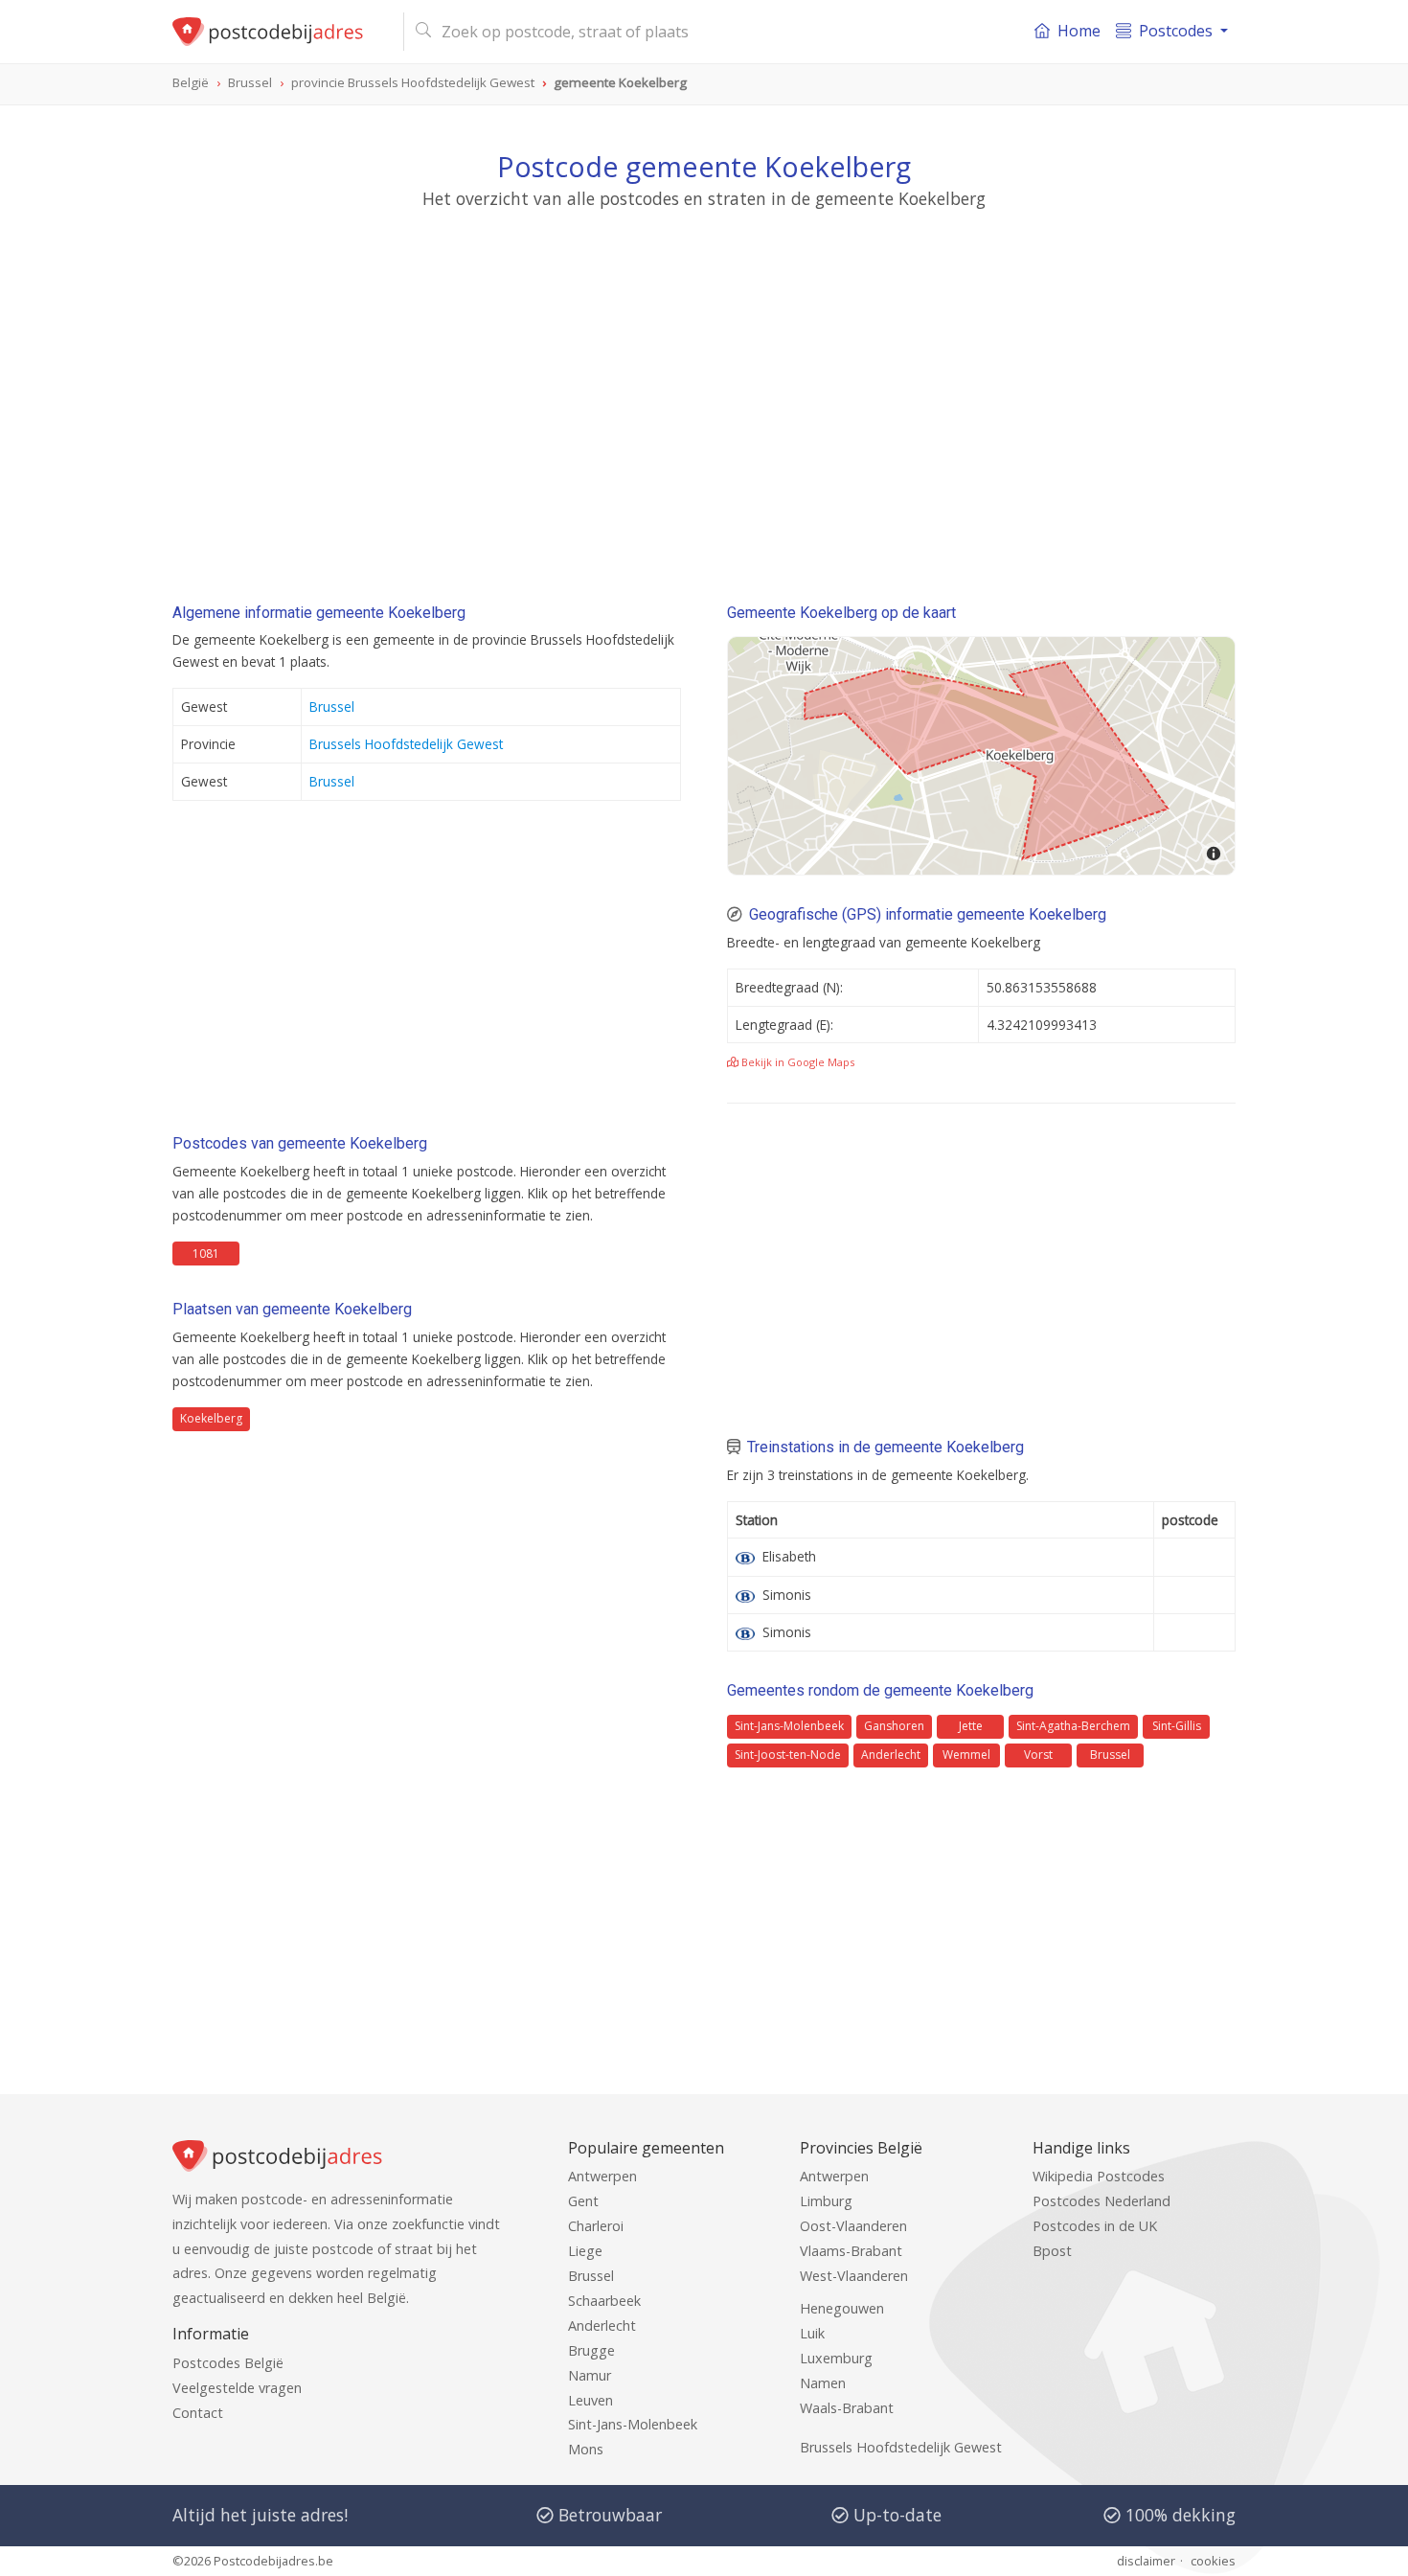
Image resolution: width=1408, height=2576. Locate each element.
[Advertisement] (704, 388)
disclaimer (1146, 2561)
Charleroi (596, 2226)
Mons (586, 2449)
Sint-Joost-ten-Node (788, 1755)
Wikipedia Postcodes (1099, 2176)
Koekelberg (211, 1418)
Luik (812, 2333)
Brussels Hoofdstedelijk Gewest (406, 744)
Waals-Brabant (847, 2408)
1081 (206, 1254)
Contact (198, 2413)
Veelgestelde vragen (237, 2388)
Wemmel (966, 1755)
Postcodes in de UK (1095, 2226)
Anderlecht (891, 1755)
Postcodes (1176, 31)
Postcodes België (228, 2363)
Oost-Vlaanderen (853, 2226)
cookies (1213, 2561)
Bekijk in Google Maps (796, 1062)
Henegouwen (842, 2308)
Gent (583, 2201)
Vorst (1038, 1755)
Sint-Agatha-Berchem (1073, 1726)
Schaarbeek (604, 2301)
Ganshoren (894, 1726)
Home (1079, 31)
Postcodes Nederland (1101, 2201)
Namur (590, 2375)
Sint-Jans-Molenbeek (789, 1726)
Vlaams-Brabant (851, 2251)
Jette (971, 1726)
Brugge (591, 2350)
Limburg (826, 2201)
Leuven (590, 2400)
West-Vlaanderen (854, 2276)
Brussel (332, 707)
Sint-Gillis (1177, 1726)
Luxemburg (836, 2358)
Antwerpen (602, 2176)
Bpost (1052, 2251)
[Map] (981, 756)
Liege (585, 2251)
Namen (823, 2383)
